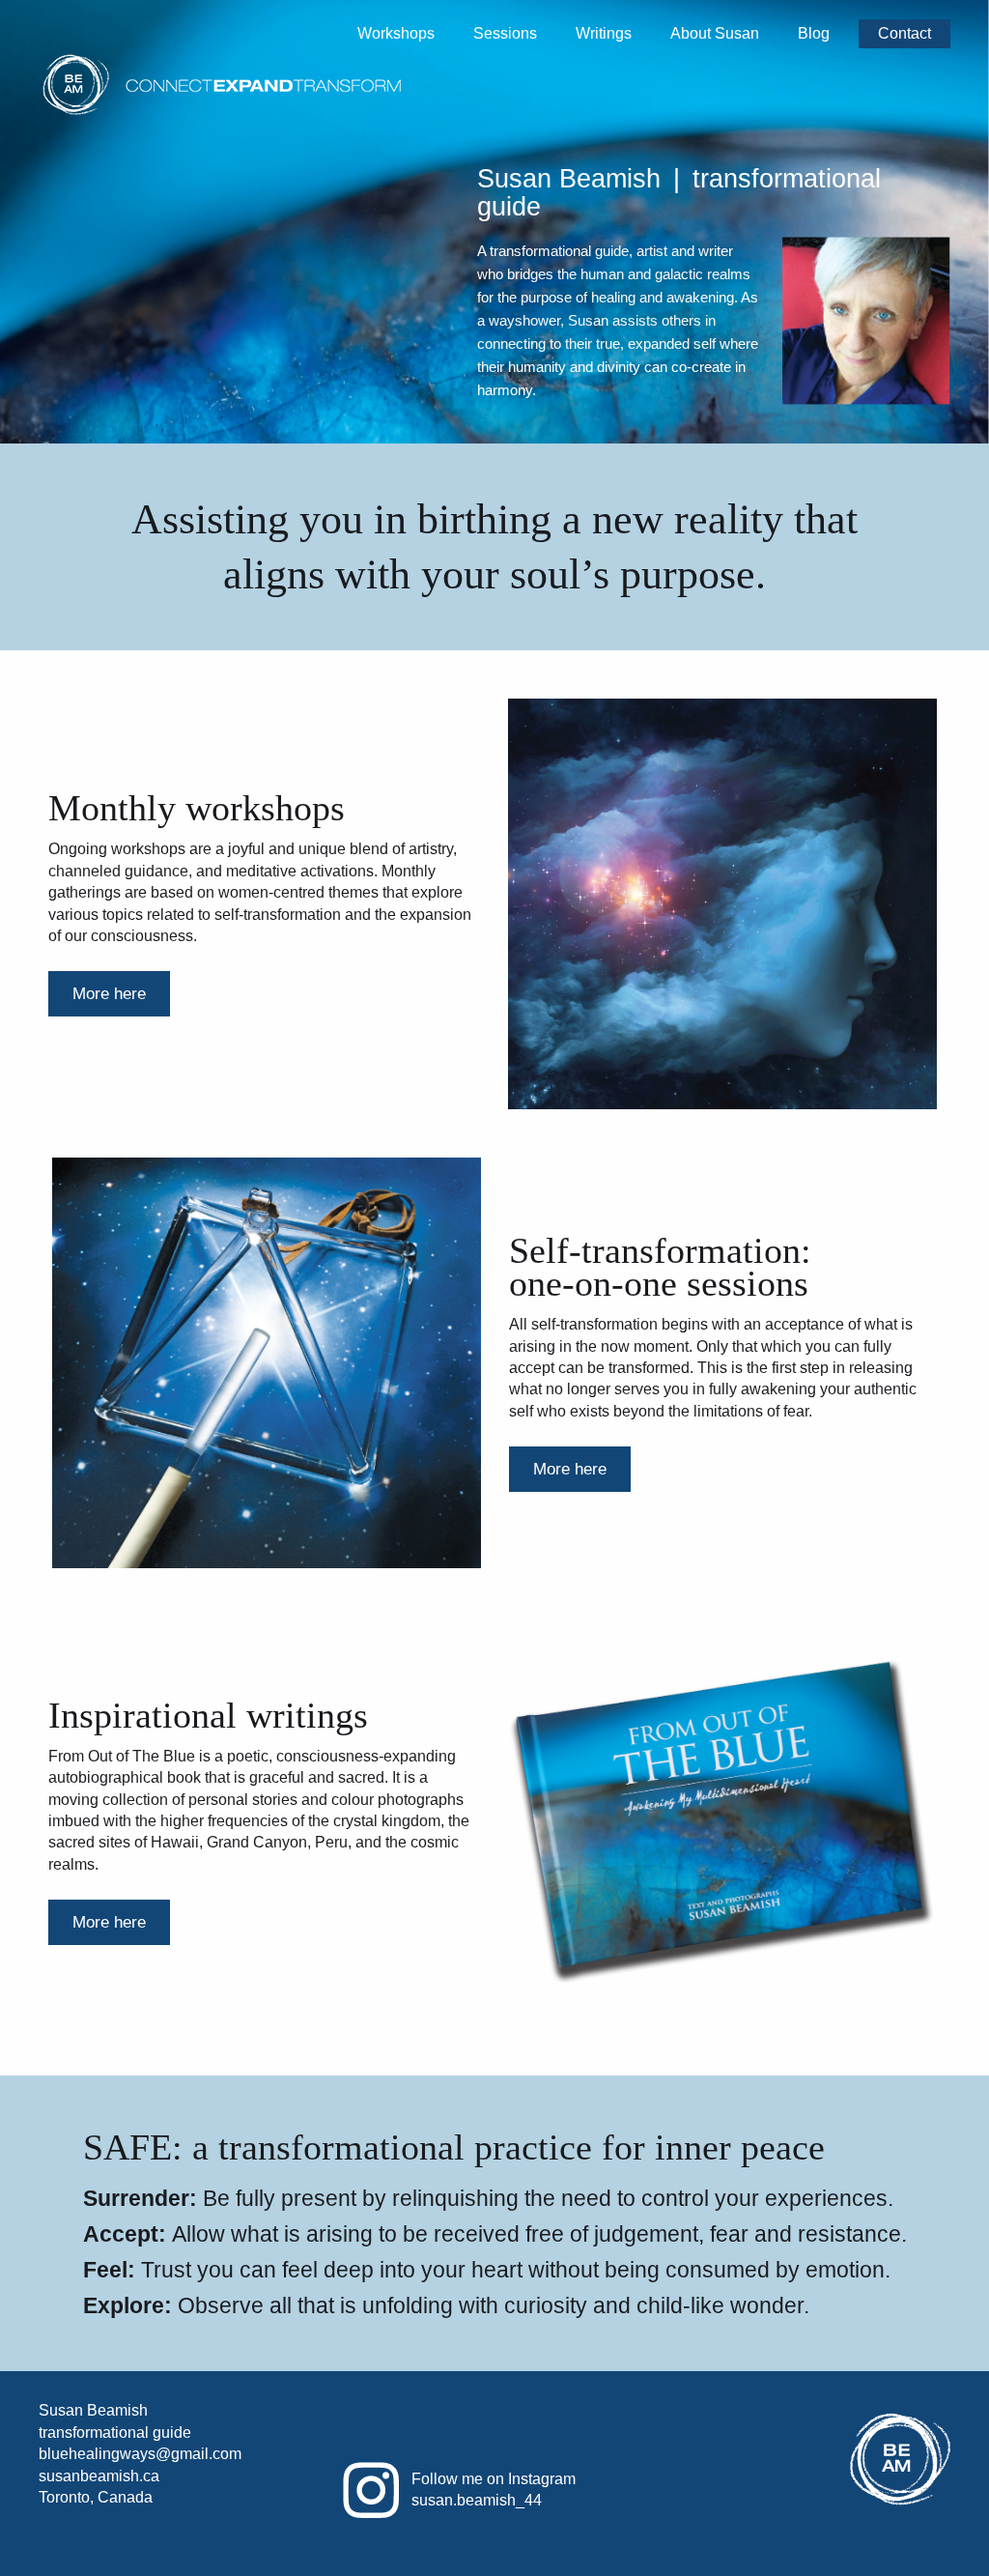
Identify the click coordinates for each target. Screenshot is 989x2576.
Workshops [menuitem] (396, 33)
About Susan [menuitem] (715, 33)
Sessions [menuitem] (505, 33)
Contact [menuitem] (904, 33)
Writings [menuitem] (604, 33)
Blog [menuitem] (814, 33)
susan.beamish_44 (477, 2500)
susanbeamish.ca (99, 2476)
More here (109, 994)
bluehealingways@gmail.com (140, 2454)
